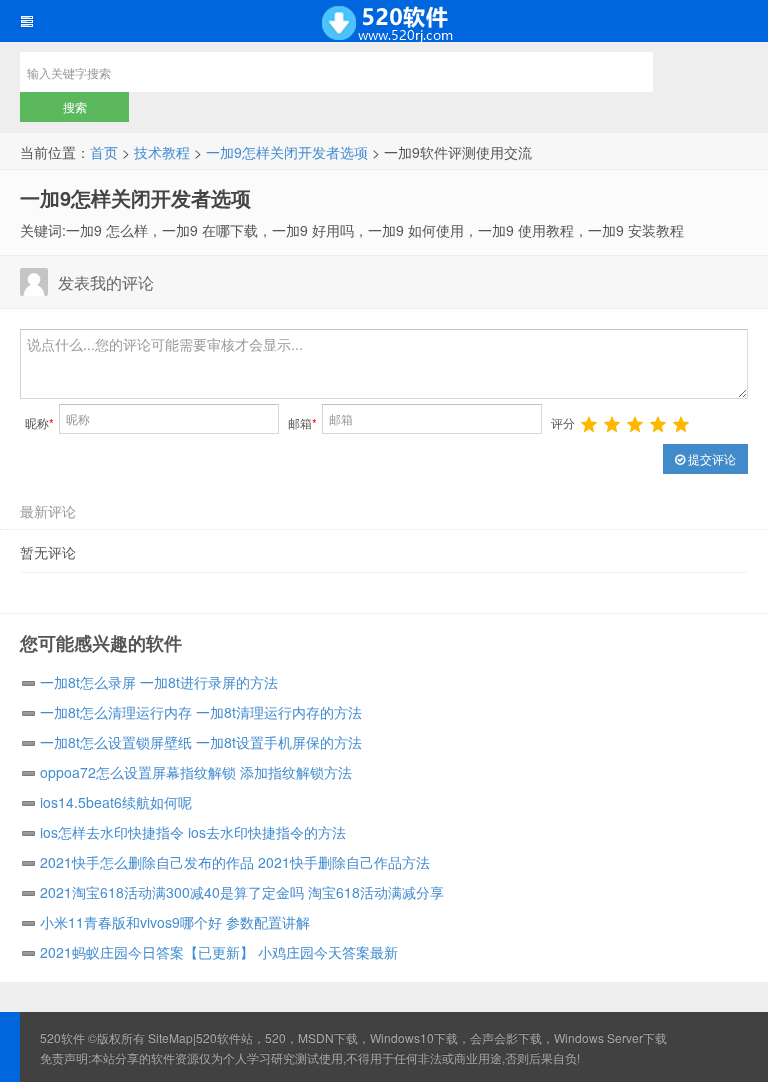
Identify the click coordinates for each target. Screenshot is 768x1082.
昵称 (39, 422)
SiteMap (170, 1037)
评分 (563, 422)
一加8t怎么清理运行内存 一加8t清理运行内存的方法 (201, 712)
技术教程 (162, 152)
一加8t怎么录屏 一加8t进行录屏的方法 (159, 682)
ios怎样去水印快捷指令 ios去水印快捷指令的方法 (193, 832)
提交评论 (710, 458)
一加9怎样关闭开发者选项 (287, 152)
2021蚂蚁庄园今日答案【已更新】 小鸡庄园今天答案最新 (219, 952)
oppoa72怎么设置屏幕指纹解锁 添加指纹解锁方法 (196, 772)
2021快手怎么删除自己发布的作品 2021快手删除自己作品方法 (235, 862)
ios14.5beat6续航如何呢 (116, 802)
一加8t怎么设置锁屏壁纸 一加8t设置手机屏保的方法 (201, 742)
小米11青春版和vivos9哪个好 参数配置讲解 (175, 922)
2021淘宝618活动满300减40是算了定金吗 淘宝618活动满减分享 (242, 892)
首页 (104, 152)
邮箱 (302, 422)
